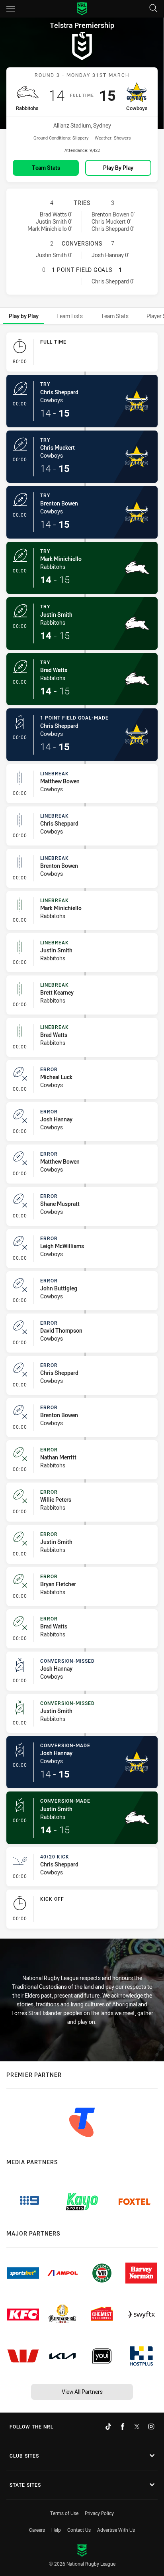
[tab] (24, 316)
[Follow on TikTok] (108, 2427)
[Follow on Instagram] (151, 2427)
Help (56, 2530)
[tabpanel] (82, 1132)
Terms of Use (64, 2513)
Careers (37, 2530)
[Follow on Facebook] (123, 2427)
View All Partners (82, 2392)
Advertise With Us (116, 2530)
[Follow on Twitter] (137, 2427)
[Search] (153, 9)
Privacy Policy (99, 2513)
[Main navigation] (11, 9)
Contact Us (79, 2530)
